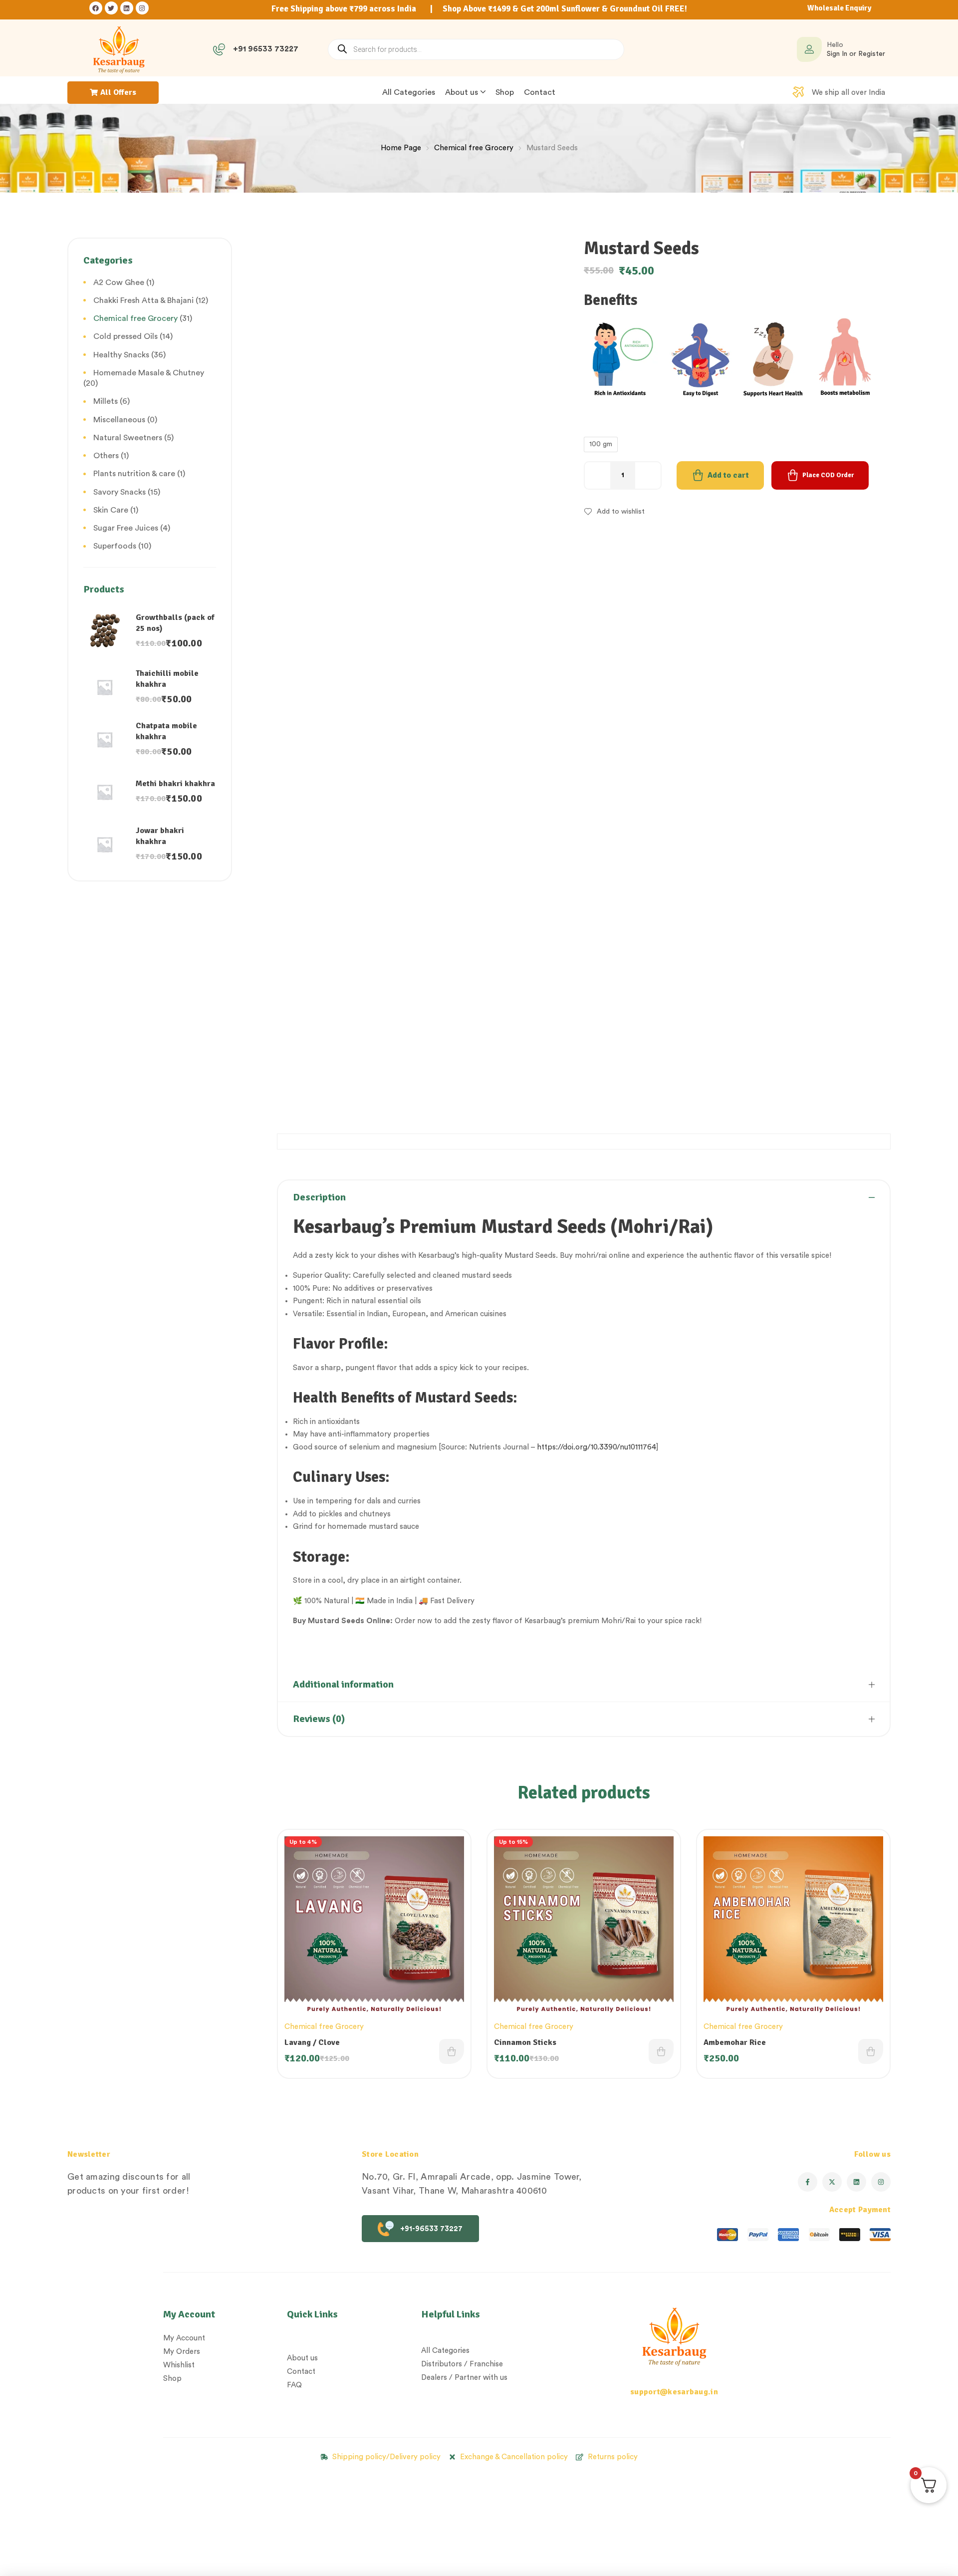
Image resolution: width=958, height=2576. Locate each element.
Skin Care (111, 510)
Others (106, 456)
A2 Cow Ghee (119, 283)
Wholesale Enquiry (839, 8)
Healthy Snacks (121, 355)
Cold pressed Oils (125, 336)
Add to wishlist (621, 512)
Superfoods (115, 546)
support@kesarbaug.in (674, 2392)
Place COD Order (828, 475)
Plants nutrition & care (134, 474)
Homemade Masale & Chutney (149, 373)
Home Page (401, 148)
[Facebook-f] (808, 2182)
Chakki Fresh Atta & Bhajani (143, 300)
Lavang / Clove (312, 2042)
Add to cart (728, 475)
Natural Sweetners (128, 438)
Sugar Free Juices (126, 528)
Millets (106, 401)
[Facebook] (96, 8)
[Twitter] (111, 8)
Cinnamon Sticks (525, 2042)
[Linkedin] (127, 8)
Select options (452, 2051)
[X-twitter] (832, 2182)
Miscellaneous (119, 420)
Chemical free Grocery (474, 148)
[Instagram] (142, 8)
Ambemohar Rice (735, 2042)
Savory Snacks (120, 492)
